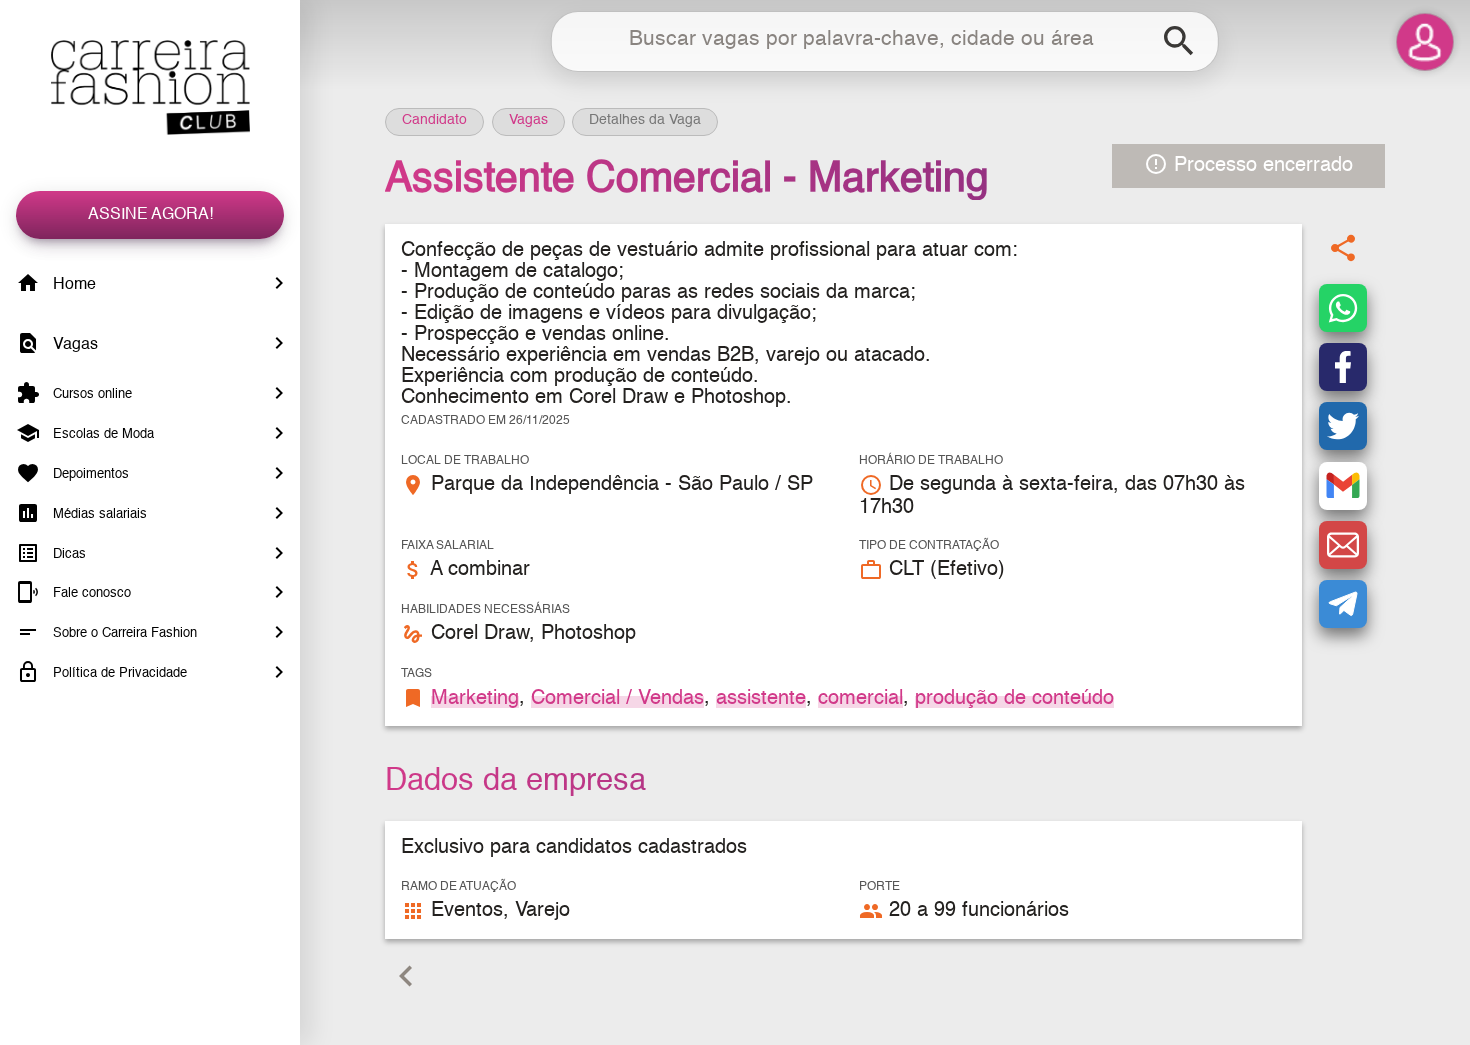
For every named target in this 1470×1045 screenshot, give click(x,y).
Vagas (73, 345)
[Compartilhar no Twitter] (1343, 426)
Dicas (67, 553)
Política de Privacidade (118, 673)
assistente (761, 698)
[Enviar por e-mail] (1343, 545)
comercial (860, 698)
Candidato (434, 120)
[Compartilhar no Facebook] (1343, 367)
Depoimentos (89, 474)
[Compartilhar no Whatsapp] (1343, 308)
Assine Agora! (150, 215)
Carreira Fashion (150, 87)
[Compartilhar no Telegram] (1343, 604)
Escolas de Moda (101, 434)
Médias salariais (98, 514)
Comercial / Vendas (617, 698)
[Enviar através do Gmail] (1343, 486)
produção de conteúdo (1014, 698)
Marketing (475, 698)
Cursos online (90, 394)
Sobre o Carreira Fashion (123, 633)
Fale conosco (90, 593)
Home (72, 285)
